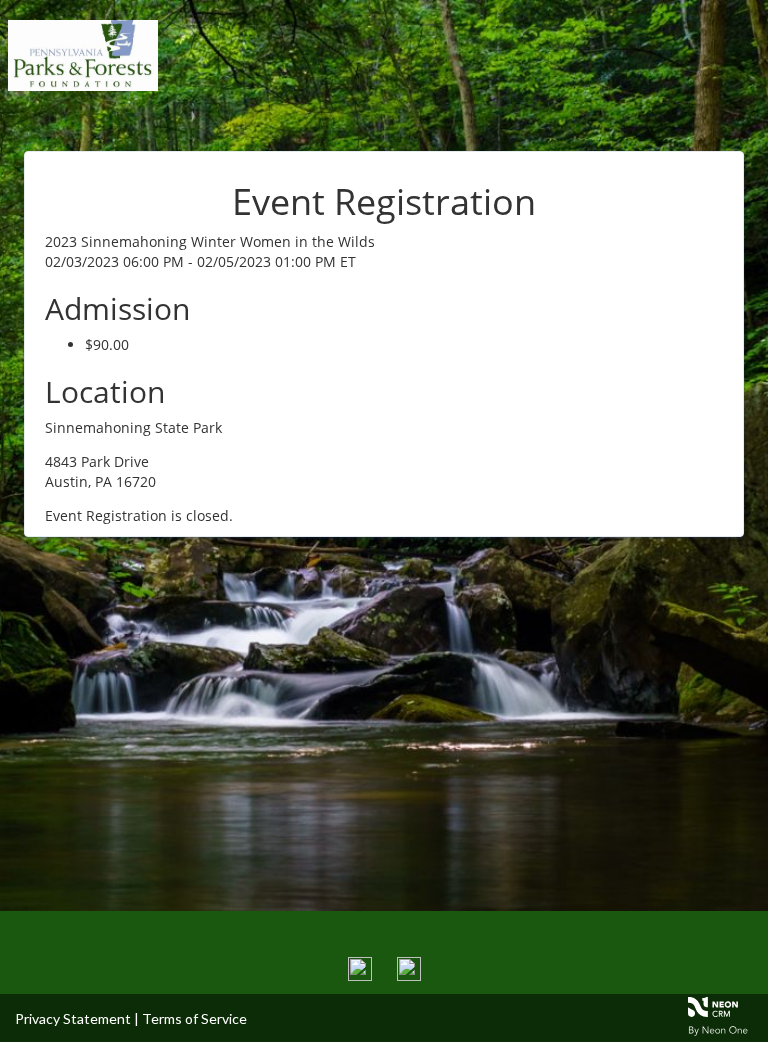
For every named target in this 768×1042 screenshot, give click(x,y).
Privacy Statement (73, 1018)
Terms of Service (194, 1018)
